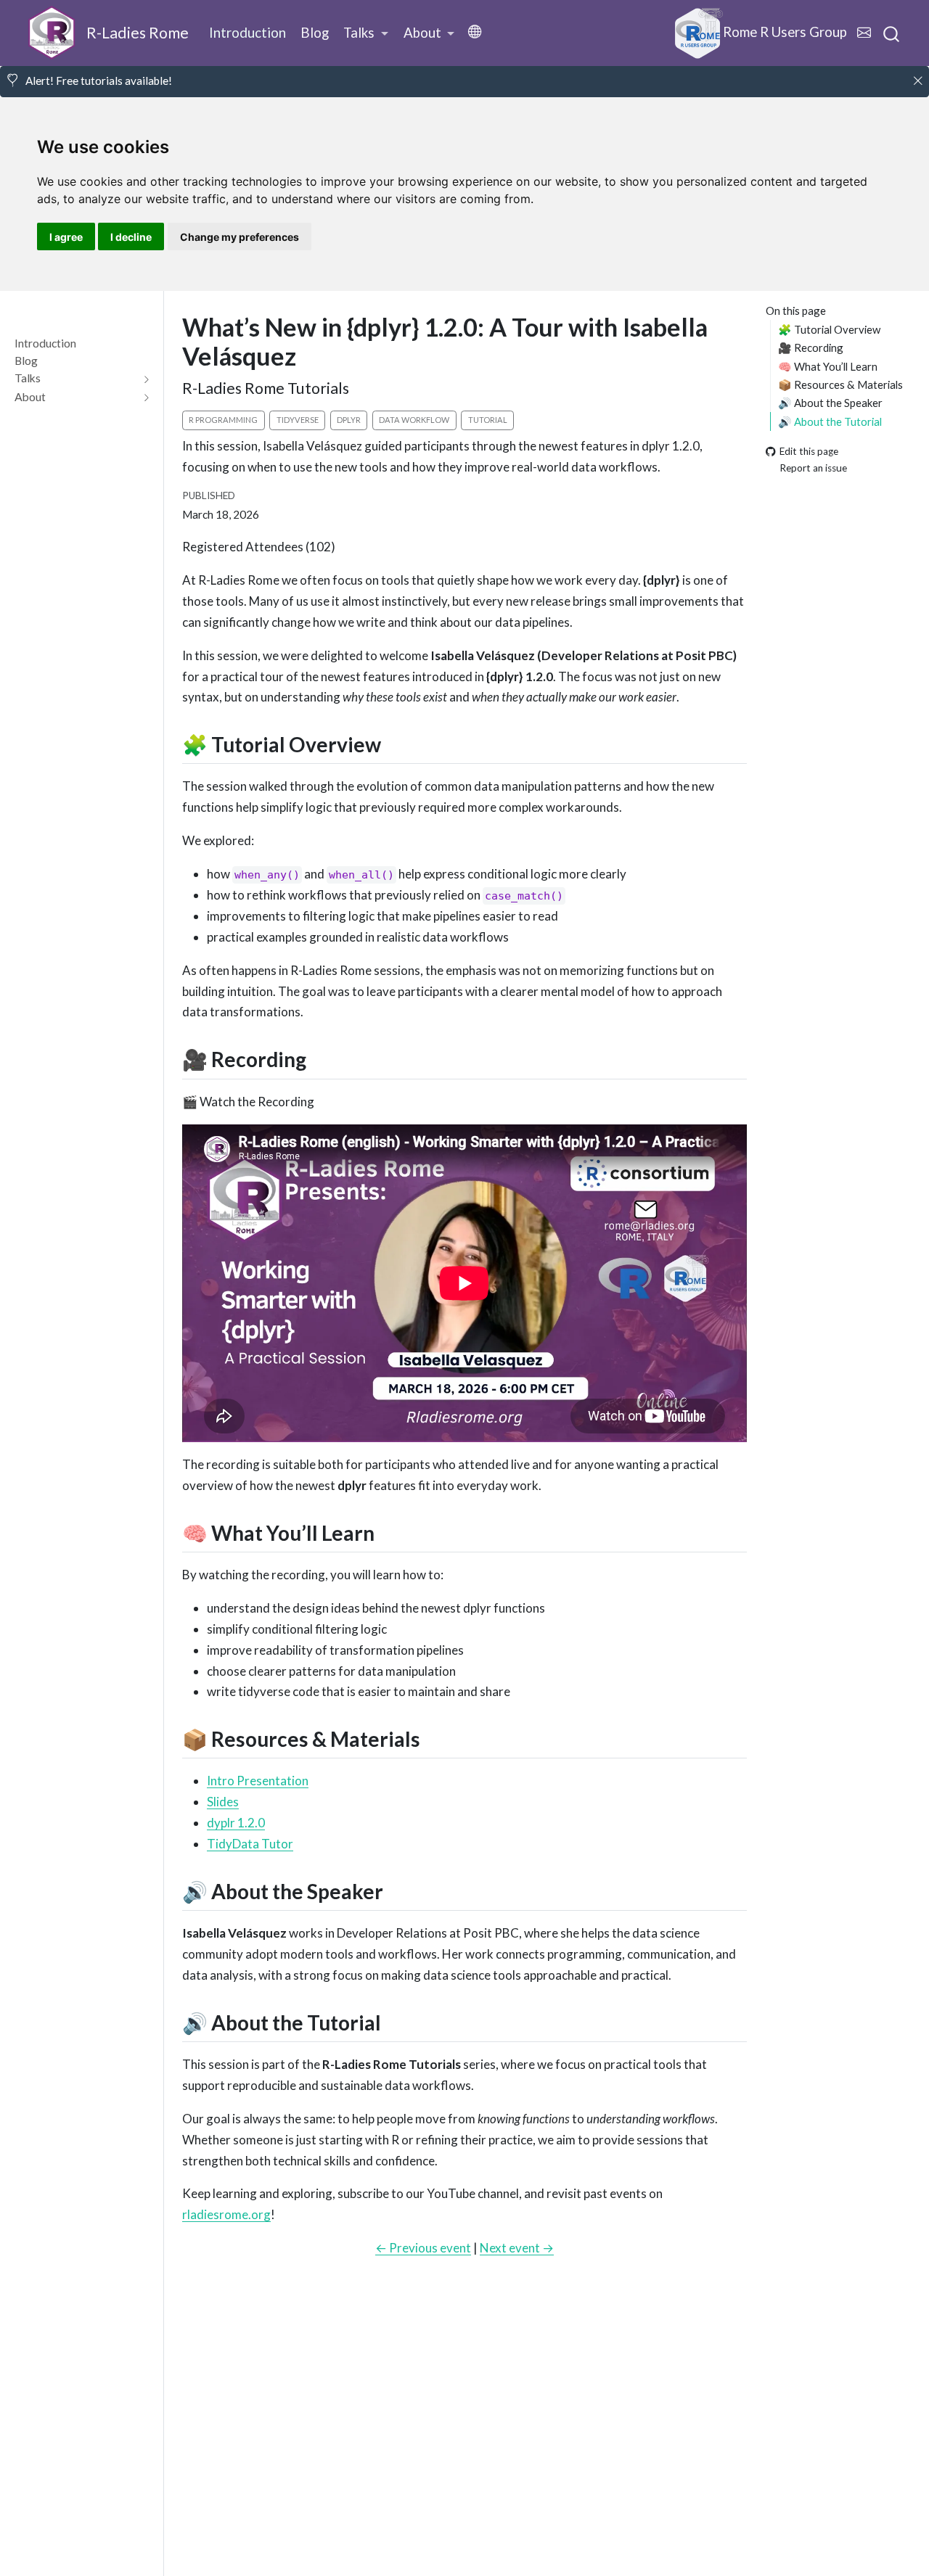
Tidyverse (298, 420)
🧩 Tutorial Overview (829, 329)
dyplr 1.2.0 (236, 1823)
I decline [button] (131, 237)
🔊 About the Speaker (830, 403)
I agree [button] (66, 237)
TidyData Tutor (250, 1844)
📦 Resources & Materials (840, 384)
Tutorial (488, 420)
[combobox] (892, 33)
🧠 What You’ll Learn (828, 366)
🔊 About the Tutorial (830, 421)
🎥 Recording (811, 347)
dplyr (349, 420)
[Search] (891, 33)
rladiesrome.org (226, 2214)
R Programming (223, 420)
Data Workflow (414, 420)
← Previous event (423, 2248)
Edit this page (809, 451)
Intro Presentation (258, 1781)
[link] (366, 33)
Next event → (517, 2248)
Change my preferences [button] (240, 237)
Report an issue (813, 468)
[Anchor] (395, 744)
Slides (223, 1802)
